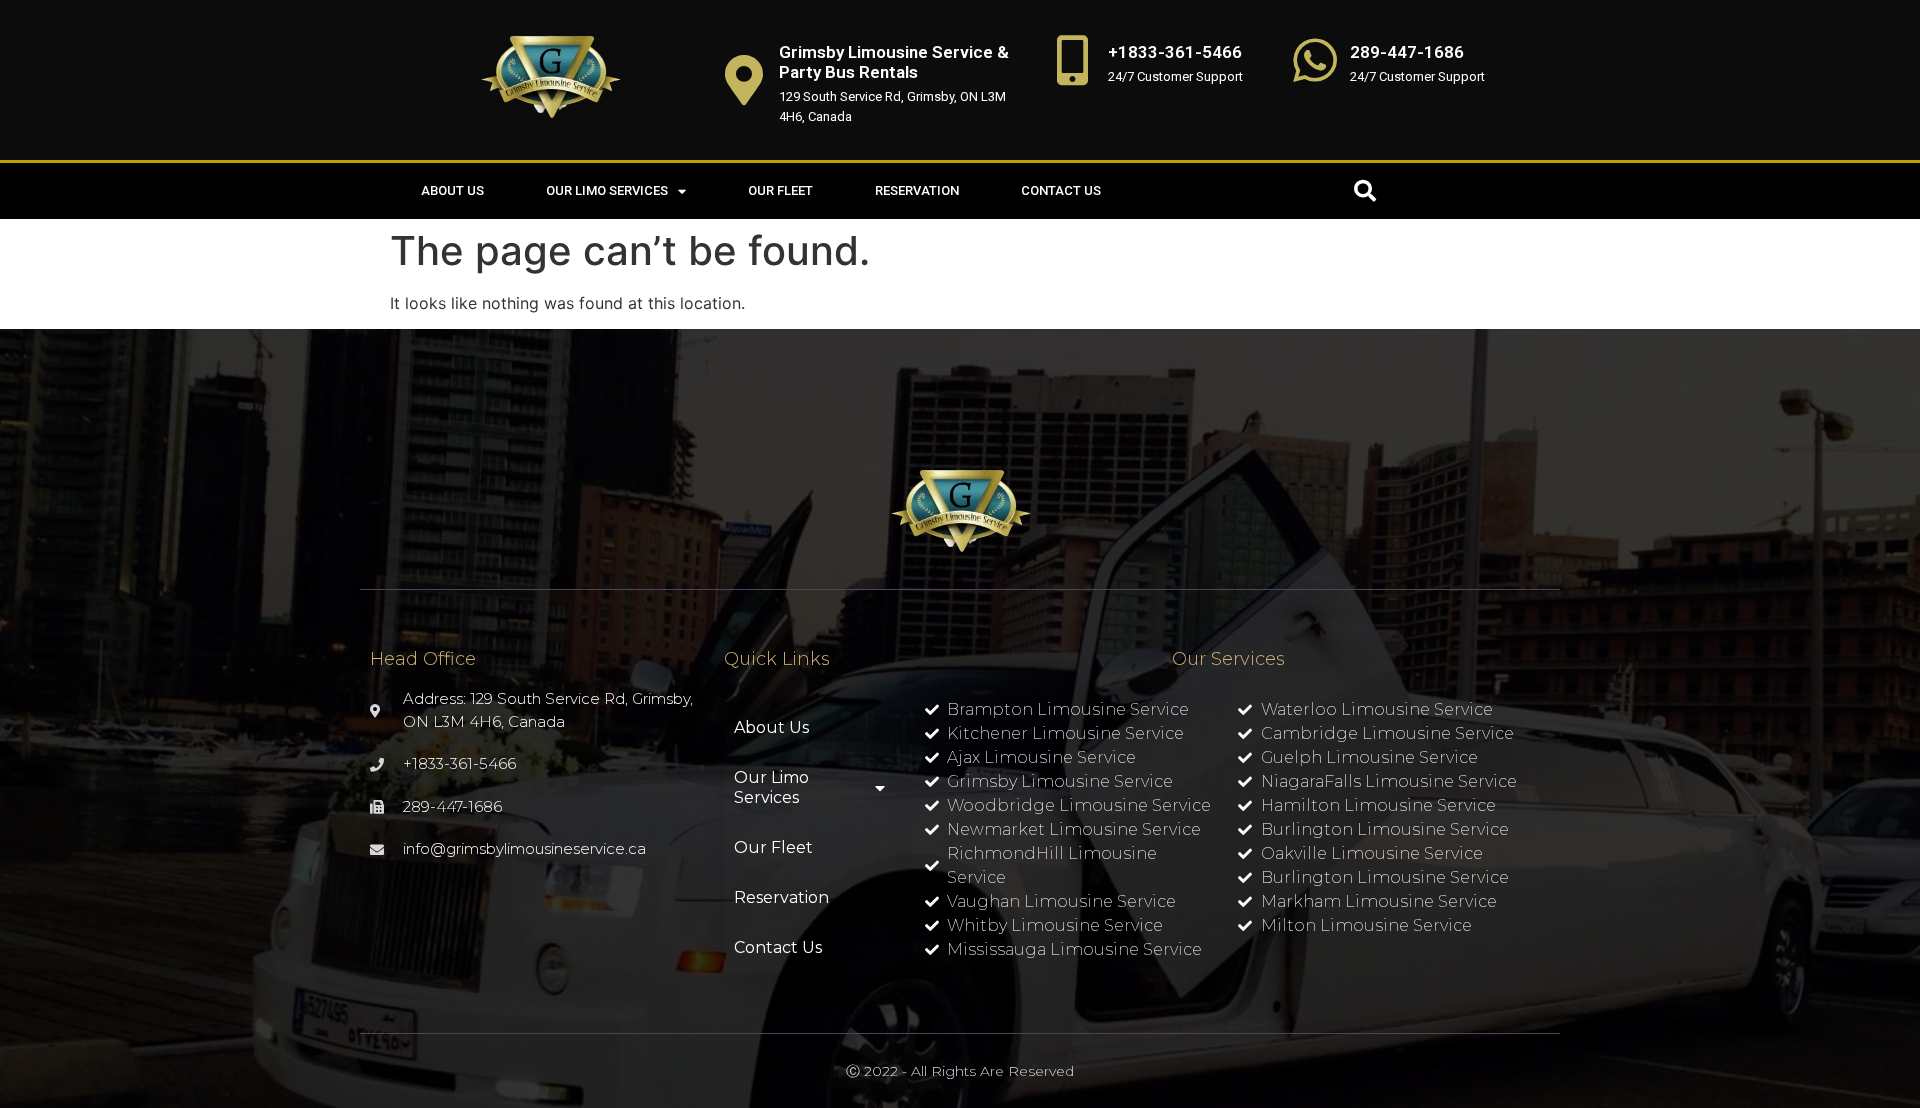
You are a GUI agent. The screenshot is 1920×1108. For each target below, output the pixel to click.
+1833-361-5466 (1175, 52)
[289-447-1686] (1315, 60)
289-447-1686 (1407, 52)
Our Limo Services (607, 190)
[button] (1365, 191)
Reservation (917, 190)
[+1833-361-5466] (1073, 60)
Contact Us (1061, 190)
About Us (452, 190)
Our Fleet (780, 190)
